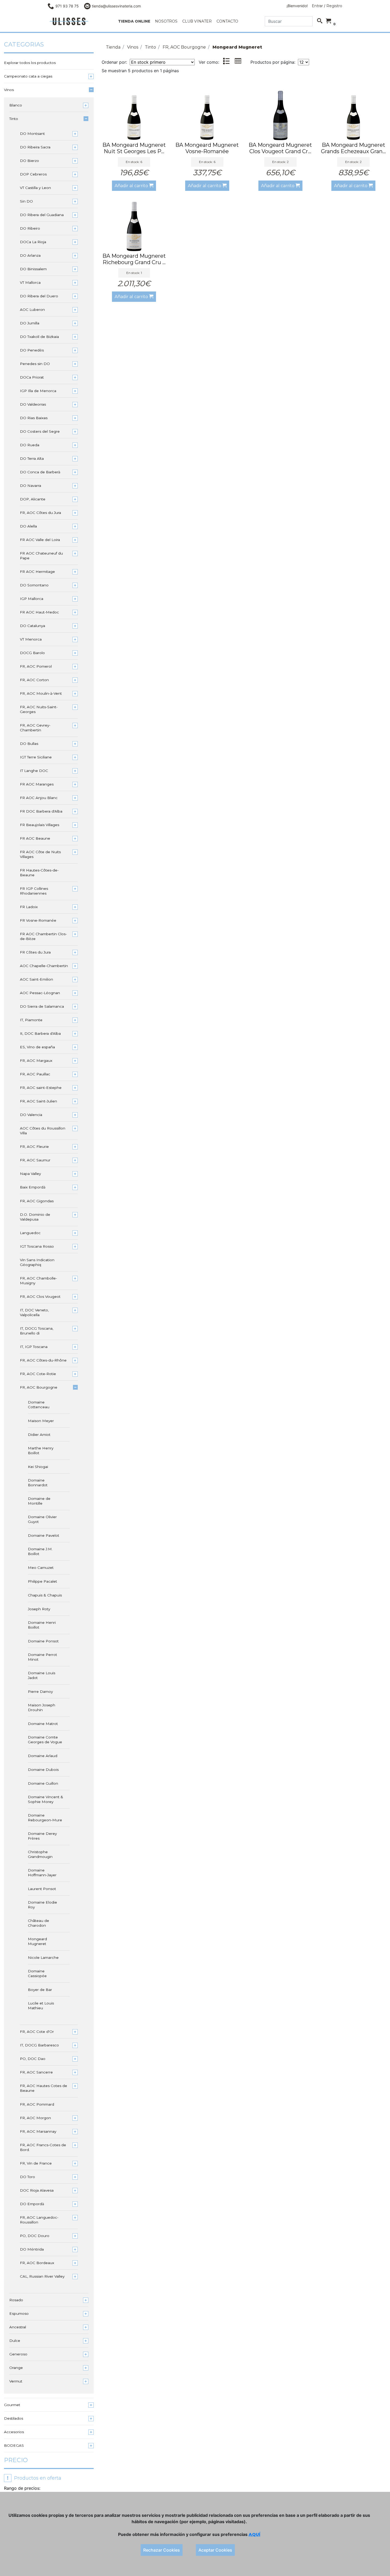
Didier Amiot (39, 1435)
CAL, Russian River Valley (42, 2276)
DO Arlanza (30, 255)
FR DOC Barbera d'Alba (41, 811)
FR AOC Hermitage (37, 572)
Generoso (18, 2354)
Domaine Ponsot (43, 1641)
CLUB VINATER (197, 21)
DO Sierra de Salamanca (42, 1006)
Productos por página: (274, 62)
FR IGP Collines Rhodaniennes (34, 891)
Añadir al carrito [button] (132, 186)
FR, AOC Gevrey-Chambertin (35, 728)
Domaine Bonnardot (38, 1483)
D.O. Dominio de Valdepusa (35, 1217)
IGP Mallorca (32, 599)
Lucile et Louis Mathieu (41, 2006)
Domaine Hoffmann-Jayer (42, 1873)
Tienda (113, 47)
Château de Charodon (38, 1923)
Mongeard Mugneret (37, 1941)
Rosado (16, 2300)
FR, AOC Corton (34, 680)
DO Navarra (31, 486)
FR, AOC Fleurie (34, 1147)
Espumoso (19, 2313)
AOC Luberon (32, 310)
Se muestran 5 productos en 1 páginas (140, 71)
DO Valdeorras (33, 404)
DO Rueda (30, 445)
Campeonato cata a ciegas (28, 76)
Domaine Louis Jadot (42, 1675)
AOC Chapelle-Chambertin (44, 966)
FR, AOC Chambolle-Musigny (38, 1281)
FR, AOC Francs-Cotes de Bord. (43, 2147)
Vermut (16, 2381)
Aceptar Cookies (215, 2550)
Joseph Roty (39, 1609)
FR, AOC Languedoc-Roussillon (39, 2220)
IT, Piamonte (31, 1020)
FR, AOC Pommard (37, 2104)
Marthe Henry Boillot (41, 1450)
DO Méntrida (32, 2249)
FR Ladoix (29, 907)
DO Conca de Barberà (40, 472)
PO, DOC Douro (35, 2236)
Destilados (14, 2418)
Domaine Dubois (43, 1770)
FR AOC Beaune (35, 838)
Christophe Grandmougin (40, 1854)
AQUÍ (254, 2534)
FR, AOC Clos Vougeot (40, 1296)
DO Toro (27, 2177)
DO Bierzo (29, 161)
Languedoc (30, 1233)
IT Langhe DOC (34, 771)
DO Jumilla (30, 323)
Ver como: (209, 62)
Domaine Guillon (43, 1783)
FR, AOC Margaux (36, 1061)
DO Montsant (32, 134)
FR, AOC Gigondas (37, 1201)
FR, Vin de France (36, 2163)
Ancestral (18, 2327)
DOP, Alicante (33, 499)
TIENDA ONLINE (134, 21)
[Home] (69, 21)
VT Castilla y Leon (35, 188)
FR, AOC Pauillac (35, 1074)
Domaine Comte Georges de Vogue (45, 1740)
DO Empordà (32, 2204)
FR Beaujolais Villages (40, 825)
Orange (16, 2368)
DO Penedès (32, 350)
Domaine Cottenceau (39, 1405)
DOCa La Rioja (33, 242)
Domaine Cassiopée (37, 1973)
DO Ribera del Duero (39, 296)
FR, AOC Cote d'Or (37, 2032)
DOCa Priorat (32, 377)
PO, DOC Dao (33, 2059)
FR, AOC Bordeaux (37, 2263)
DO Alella (28, 526)
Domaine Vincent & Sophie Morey (45, 1799)
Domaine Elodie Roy (42, 1905)
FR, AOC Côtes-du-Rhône (43, 1360)
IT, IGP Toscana (34, 1347)
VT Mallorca (30, 282)
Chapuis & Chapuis (45, 1595)
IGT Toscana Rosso (37, 1246)
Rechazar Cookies (162, 2550)
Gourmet (12, 2405)
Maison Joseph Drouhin (42, 1707)
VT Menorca (31, 639)
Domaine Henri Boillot (42, 1625)
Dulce (15, 2341)
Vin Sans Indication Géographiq (37, 1262)
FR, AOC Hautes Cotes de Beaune (44, 2088)
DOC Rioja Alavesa (37, 2190)
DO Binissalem (33, 269)
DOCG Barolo (32, 653)
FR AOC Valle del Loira (40, 540)
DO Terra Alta (32, 458)
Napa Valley (30, 1174)
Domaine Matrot (43, 1724)
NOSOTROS (166, 21)
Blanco (16, 105)
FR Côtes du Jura (35, 952)
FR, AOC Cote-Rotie (38, 1374)
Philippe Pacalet (42, 1581)
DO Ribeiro (30, 228)
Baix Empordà (33, 1187)
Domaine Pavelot (44, 1535)
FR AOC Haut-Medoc (39, 612)
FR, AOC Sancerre (36, 2072)
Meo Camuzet (41, 1568)
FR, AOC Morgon (35, 2118)
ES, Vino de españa (37, 1047)
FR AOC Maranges (37, 784)
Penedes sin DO (35, 364)
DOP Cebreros (33, 174)
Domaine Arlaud (43, 1756)
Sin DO (26, 201)
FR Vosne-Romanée (38, 920)
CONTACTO (227, 21)
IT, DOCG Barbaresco (39, 2045)
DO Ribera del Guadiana (42, 215)
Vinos (9, 90)
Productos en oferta (34, 2478)
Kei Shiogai (38, 1467)
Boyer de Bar (40, 1990)
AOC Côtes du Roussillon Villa (43, 1131)
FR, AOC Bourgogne (39, 1387)
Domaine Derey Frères (42, 1836)
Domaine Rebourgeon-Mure (45, 1818)
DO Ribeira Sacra (35, 147)
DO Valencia (31, 1115)
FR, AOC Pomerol (36, 666)
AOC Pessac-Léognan (40, 993)
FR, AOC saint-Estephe (41, 1088)
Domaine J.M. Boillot (40, 1551)
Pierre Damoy (40, 1691)
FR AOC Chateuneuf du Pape (41, 556)
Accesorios (14, 2432)
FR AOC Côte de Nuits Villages (40, 854)
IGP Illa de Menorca (38, 391)
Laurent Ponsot (42, 1889)
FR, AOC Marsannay (38, 2131)
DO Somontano (34, 585)
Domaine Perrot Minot (42, 1657)
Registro (334, 6)
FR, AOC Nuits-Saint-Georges (39, 709)
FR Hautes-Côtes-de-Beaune (39, 873)
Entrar (317, 6)
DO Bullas (29, 744)
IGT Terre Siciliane (36, 757)
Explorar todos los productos (30, 63)
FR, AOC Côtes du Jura (40, 513)
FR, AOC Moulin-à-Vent (41, 693)
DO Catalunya (32, 626)
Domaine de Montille (39, 1501)
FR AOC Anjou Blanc (39, 798)
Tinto (14, 119)
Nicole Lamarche (43, 1957)
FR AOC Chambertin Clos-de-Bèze (43, 936)
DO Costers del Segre (40, 431)
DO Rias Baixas (34, 418)
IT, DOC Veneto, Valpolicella (34, 1312)
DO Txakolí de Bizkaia (39, 337)
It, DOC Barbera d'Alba (40, 1033)
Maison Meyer (41, 1421)
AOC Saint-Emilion (36, 979)
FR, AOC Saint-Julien (38, 1101)
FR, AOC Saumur (35, 1160)
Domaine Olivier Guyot (42, 1519)
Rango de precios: (22, 2488)
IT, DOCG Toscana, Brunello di (37, 1331)
